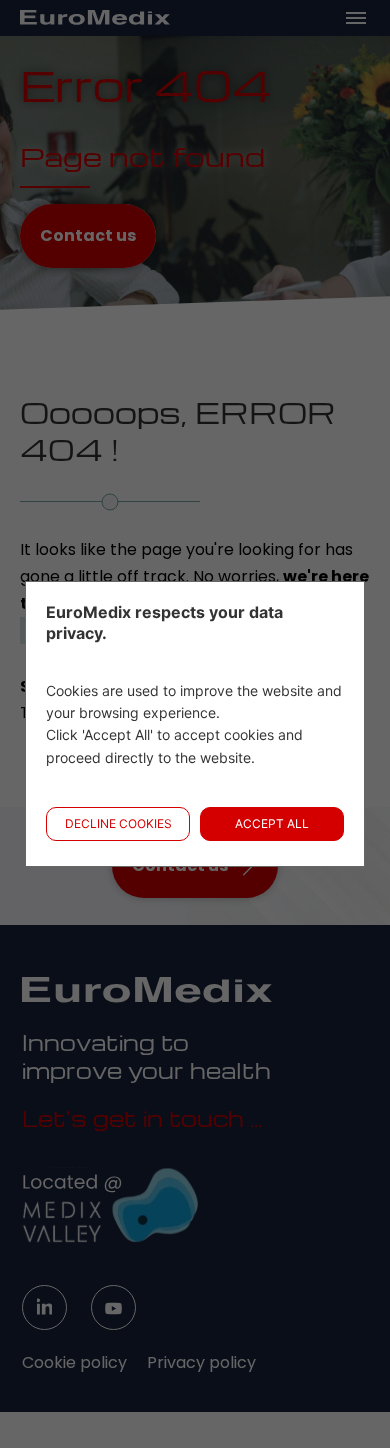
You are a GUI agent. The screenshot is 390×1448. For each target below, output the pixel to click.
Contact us (88, 235)
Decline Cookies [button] (118, 823)
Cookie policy (74, 1362)
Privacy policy (201, 1362)
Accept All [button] (272, 823)
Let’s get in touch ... (142, 1118)
